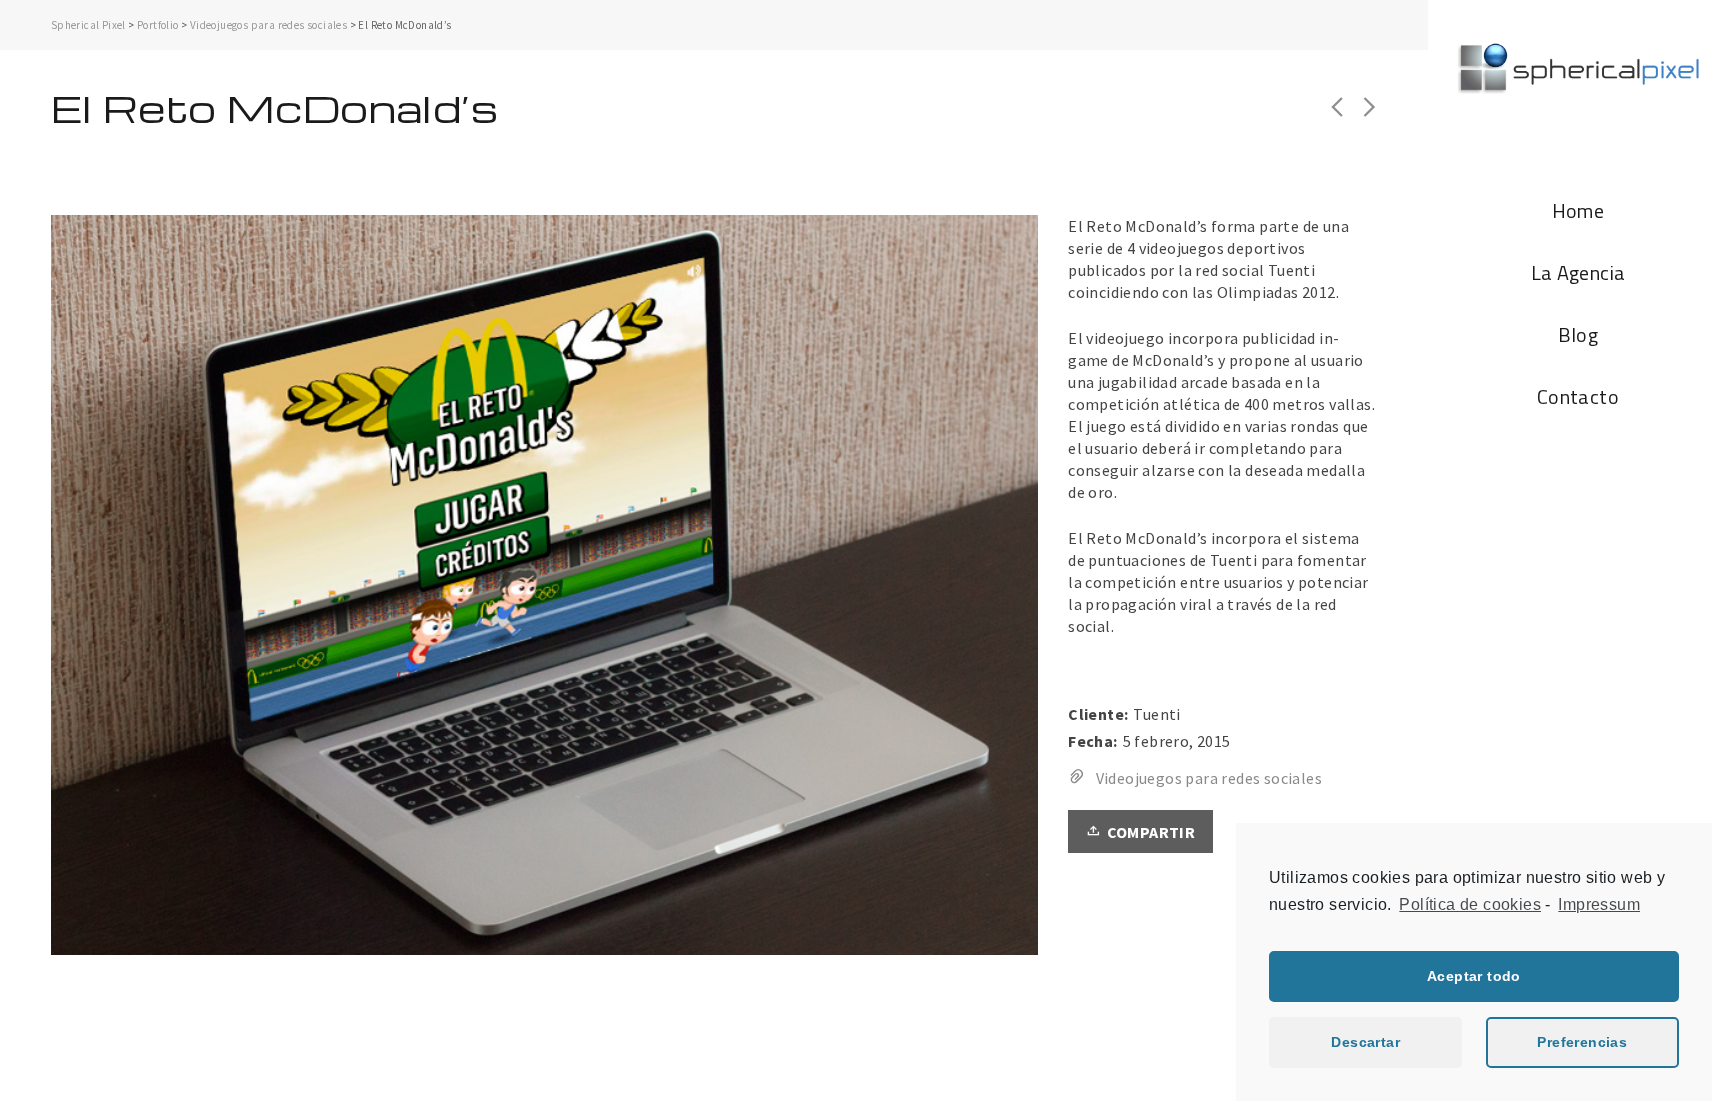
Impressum (1599, 904)
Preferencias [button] (1582, 1042)
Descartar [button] (1365, 1042)
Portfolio (158, 25)
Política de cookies (1470, 904)
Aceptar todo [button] (1474, 976)
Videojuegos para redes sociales (268, 25)
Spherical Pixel (88, 25)
